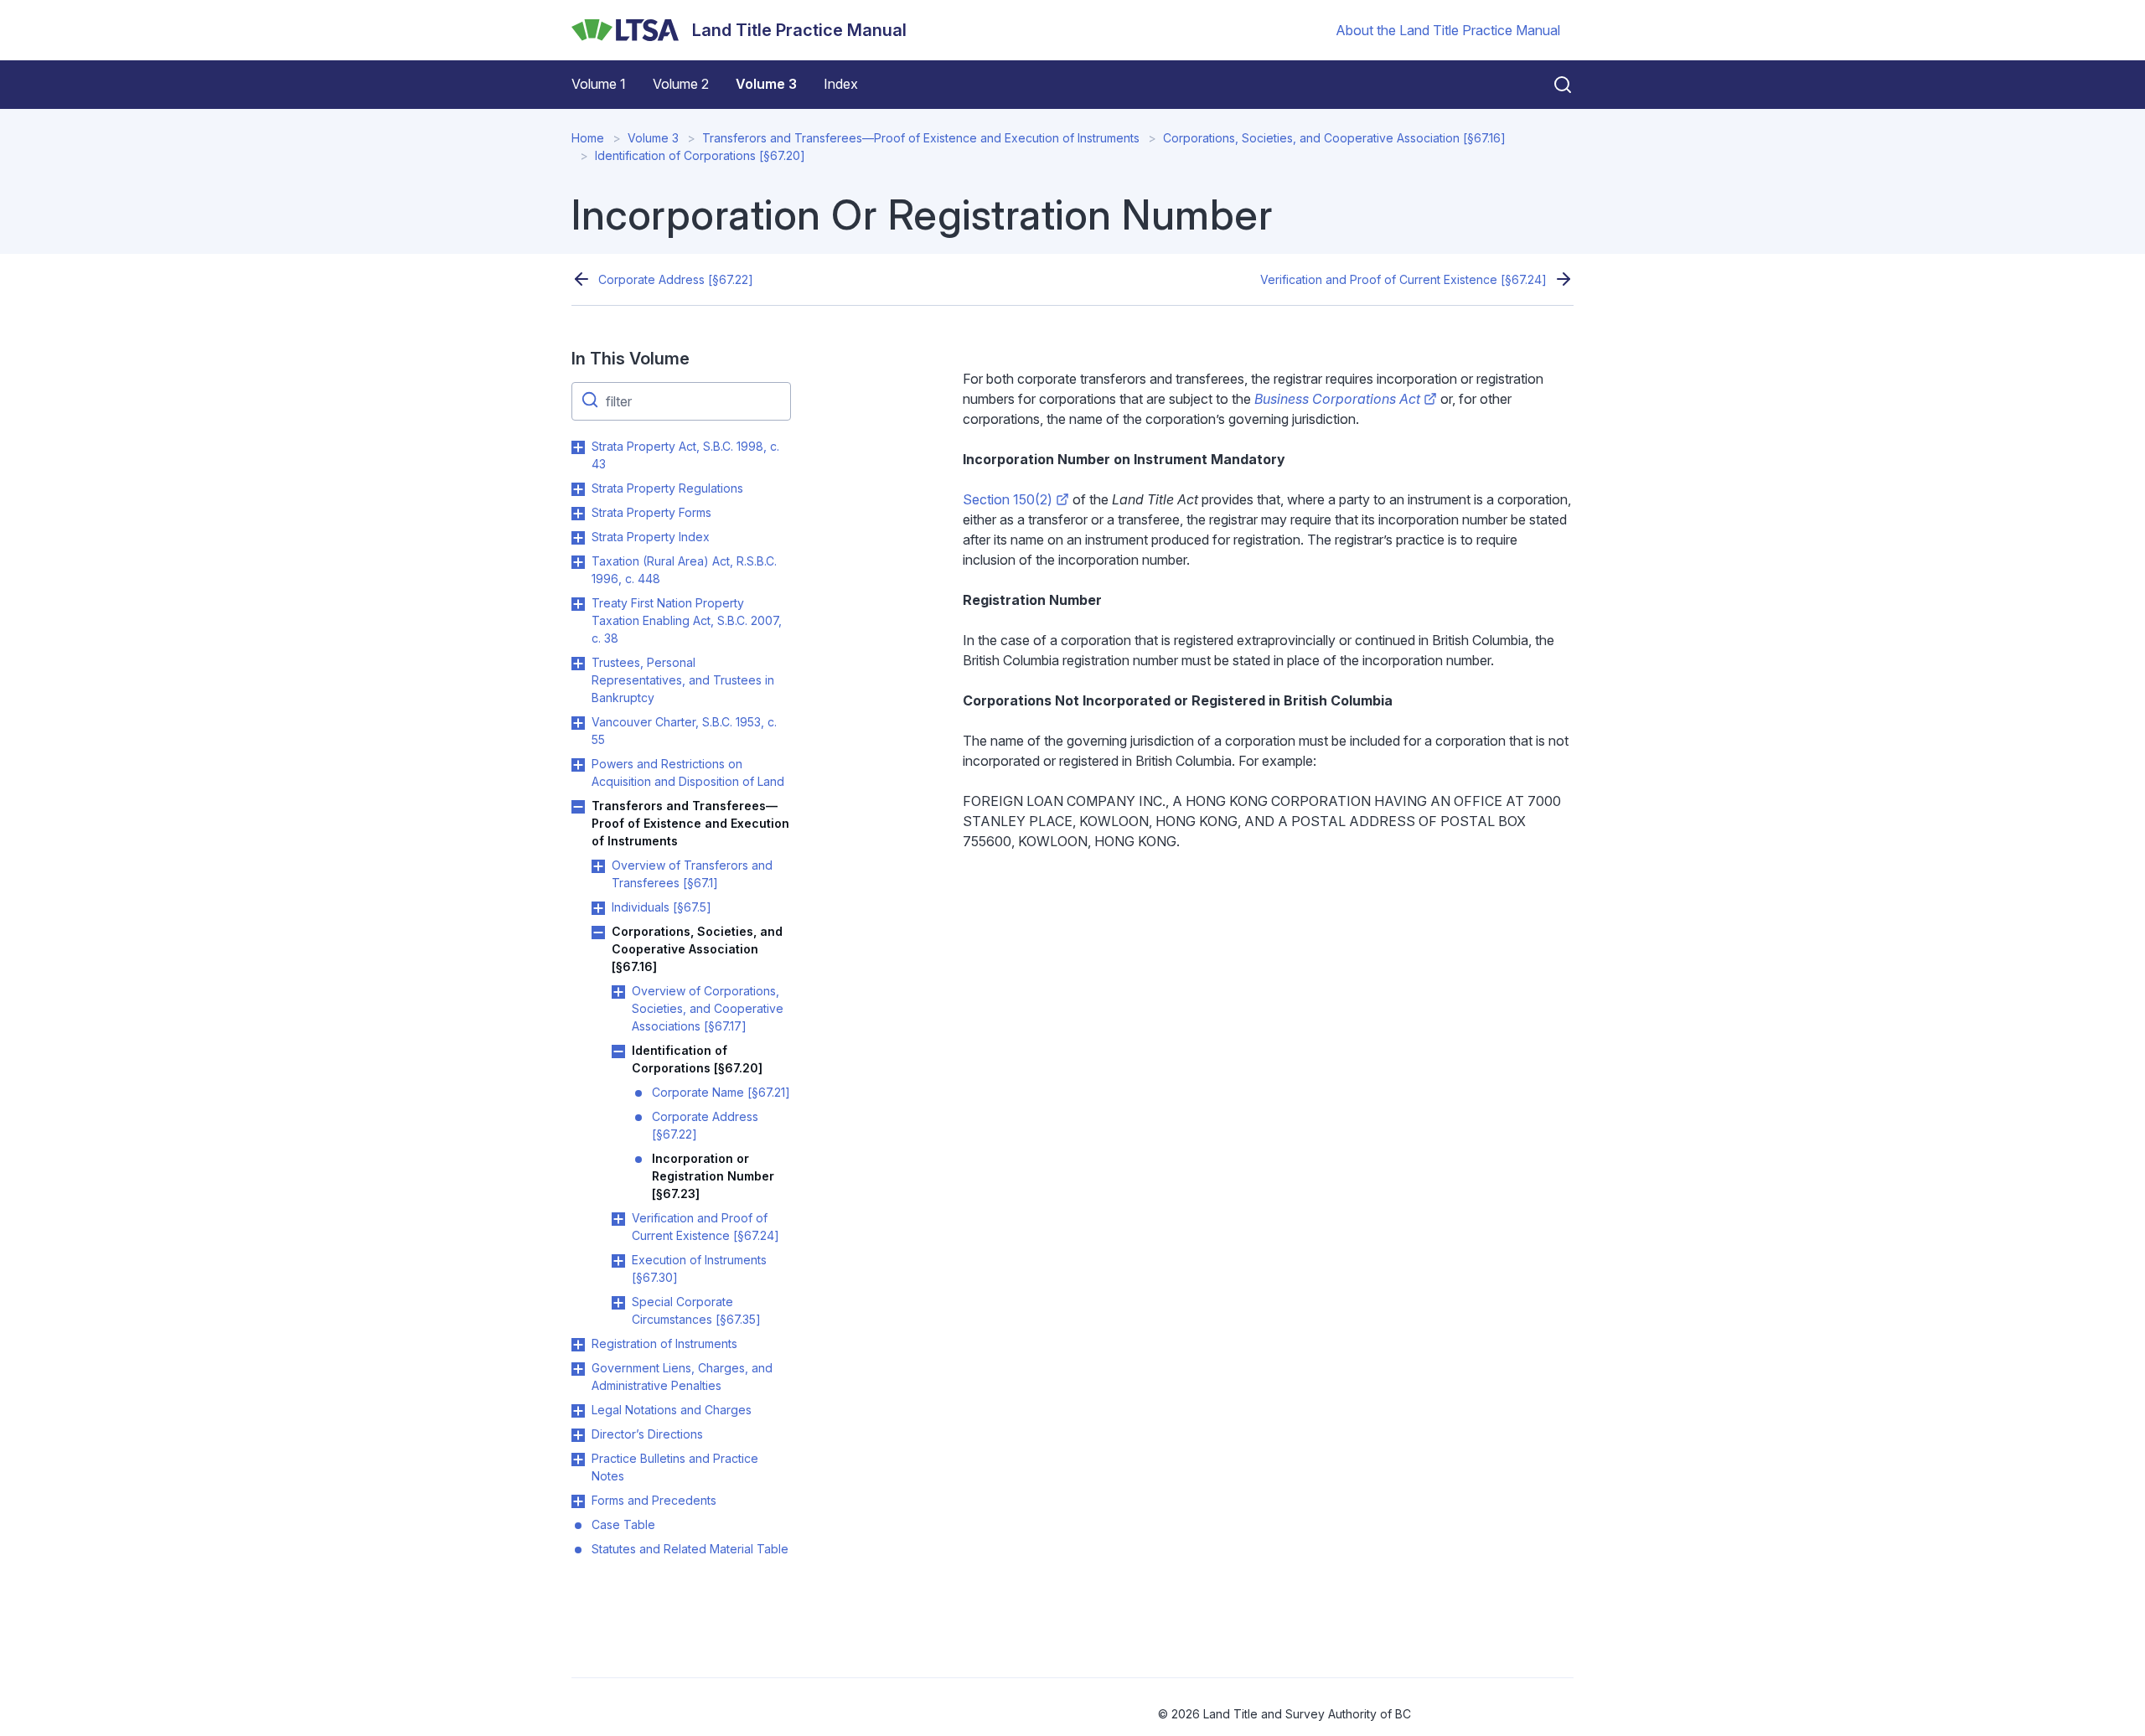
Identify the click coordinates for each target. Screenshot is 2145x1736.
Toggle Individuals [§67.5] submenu (598, 908)
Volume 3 (766, 84)
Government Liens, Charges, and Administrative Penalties (682, 1377)
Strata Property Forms (651, 512)
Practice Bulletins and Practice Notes (675, 1467)
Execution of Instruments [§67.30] (699, 1268)
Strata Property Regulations (667, 488)
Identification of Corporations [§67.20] (700, 155)
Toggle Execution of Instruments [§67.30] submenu (618, 1261)
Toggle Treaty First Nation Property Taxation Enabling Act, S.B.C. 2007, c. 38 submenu (578, 604)
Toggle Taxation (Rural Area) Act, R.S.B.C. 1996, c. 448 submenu (578, 562)
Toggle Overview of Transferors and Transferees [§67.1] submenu (598, 866)
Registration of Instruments (664, 1343)
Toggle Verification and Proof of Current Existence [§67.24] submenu (618, 1219)
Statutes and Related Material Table (690, 1549)
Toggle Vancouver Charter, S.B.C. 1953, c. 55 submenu (578, 723)
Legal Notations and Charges (672, 1410)
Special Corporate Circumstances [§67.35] (696, 1310)
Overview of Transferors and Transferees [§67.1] (692, 874)
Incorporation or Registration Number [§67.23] (713, 1176)
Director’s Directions (647, 1434)
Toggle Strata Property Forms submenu (578, 514)
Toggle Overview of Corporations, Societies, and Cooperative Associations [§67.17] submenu (618, 992)
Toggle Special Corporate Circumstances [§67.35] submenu (618, 1303)
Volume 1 (599, 84)
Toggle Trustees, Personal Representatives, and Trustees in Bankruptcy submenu (578, 664)
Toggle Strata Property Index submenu (578, 538)
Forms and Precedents (654, 1500)
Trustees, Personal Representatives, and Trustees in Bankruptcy (683, 680)
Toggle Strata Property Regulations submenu (578, 489)
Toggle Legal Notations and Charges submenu (578, 1411)
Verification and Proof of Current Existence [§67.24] (1403, 279)
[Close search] (1553, 85)
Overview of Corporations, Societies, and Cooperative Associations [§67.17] (708, 1008)
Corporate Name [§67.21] (721, 1092)
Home (588, 138)
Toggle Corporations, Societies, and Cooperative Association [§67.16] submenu (598, 933)
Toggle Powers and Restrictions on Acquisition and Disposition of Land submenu (578, 765)
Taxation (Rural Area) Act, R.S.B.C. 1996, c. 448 (684, 570)
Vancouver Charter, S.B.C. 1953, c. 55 (684, 731)
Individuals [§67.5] (662, 907)
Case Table (623, 1524)
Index (841, 84)
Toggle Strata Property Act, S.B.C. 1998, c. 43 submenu (578, 447)
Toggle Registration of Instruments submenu (578, 1345)
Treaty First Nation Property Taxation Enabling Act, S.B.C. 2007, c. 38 (687, 620)
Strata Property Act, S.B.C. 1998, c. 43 (685, 455)
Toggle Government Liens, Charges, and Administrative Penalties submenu (578, 1369)
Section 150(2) (1008, 499)
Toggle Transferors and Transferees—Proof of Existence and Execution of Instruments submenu (578, 807)
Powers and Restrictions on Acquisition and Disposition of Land (688, 772)
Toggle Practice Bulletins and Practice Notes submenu (578, 1460)
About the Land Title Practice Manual (1448, 30)
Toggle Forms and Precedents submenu (578, 1501)
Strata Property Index (651, 537)
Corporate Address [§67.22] (676, 279)
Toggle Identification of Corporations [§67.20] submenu (618, 1051)
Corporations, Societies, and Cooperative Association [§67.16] (1334, 138)
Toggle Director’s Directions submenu (578, 1435)
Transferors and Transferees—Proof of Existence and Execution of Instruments (921, 138)
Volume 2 (681, 84)
